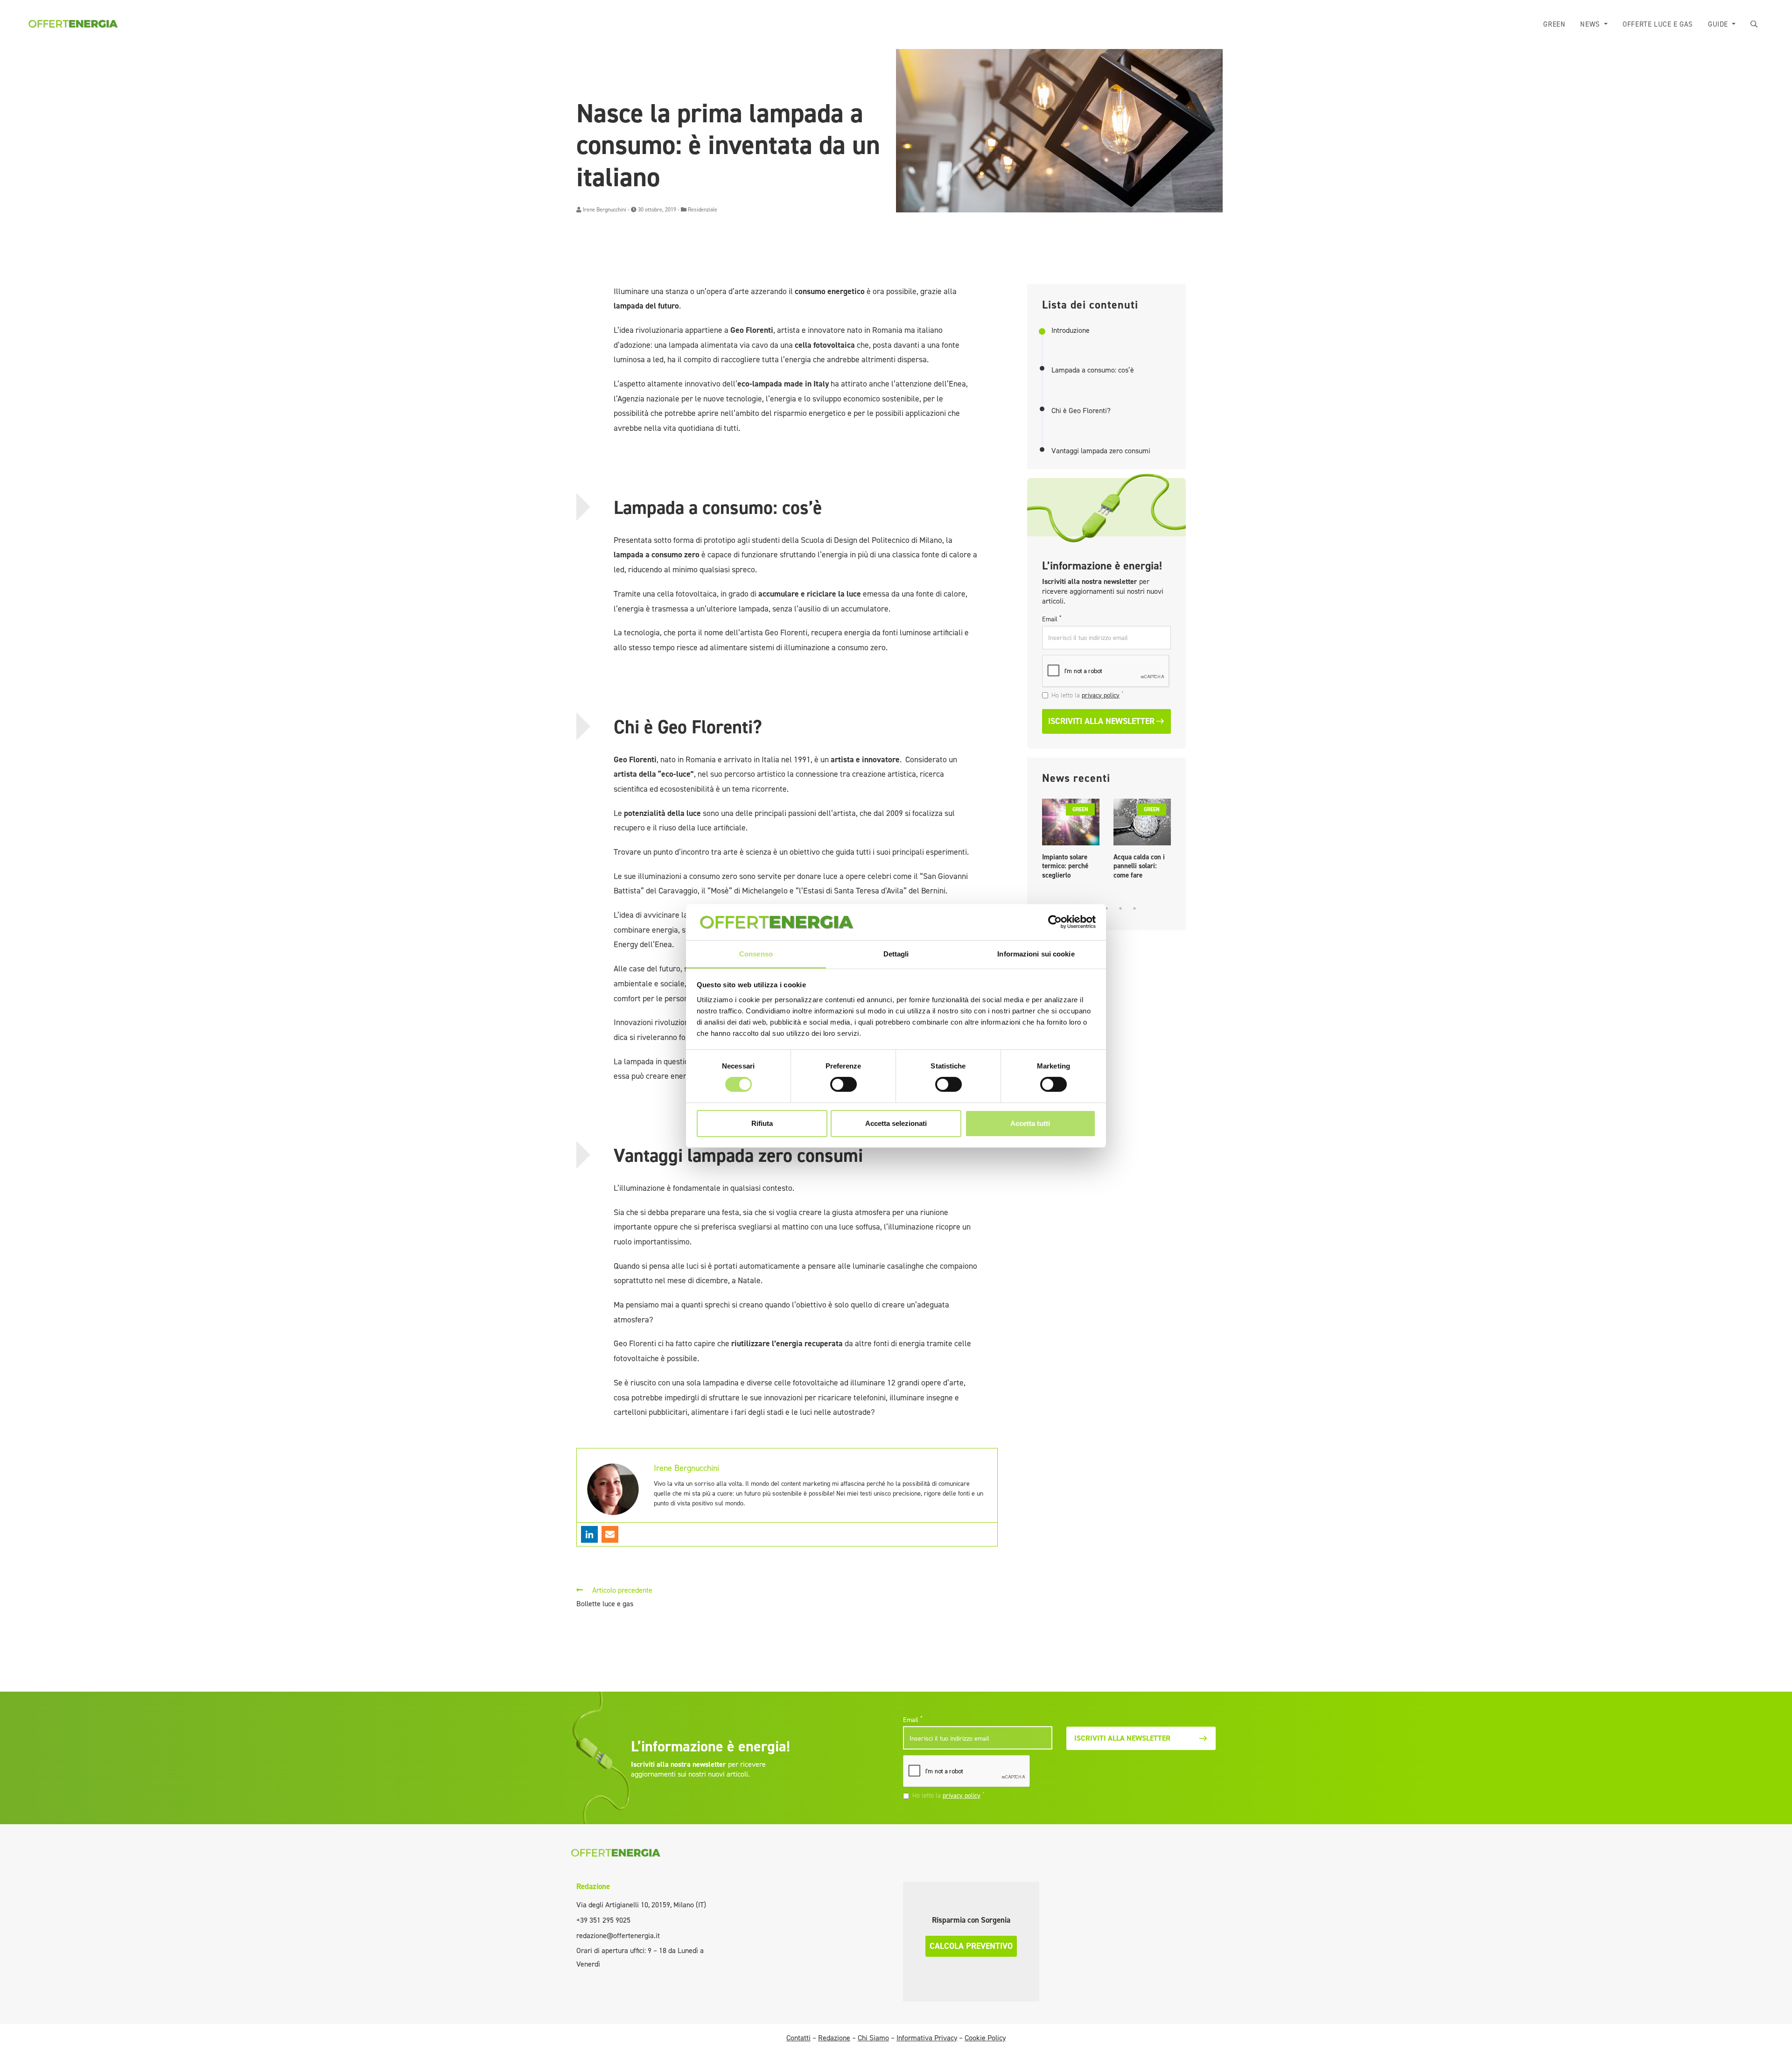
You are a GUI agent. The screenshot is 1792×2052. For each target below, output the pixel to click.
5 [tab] (1134, 908)
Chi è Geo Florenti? (1081, 411)
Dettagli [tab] (896, 954)
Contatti (798, 2038)
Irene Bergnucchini (605, 210)
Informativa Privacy (927, 2038)
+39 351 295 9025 (603, 1920)
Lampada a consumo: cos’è (1093, 370)
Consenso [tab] (756, 954)
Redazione (593, 1886)
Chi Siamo (873, 2038)
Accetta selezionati (896, 1123)
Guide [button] (1719, 24)
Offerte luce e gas (1658, 24)
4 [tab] (1120, 908)
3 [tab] (1106, 908)
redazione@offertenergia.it (618, 1936)
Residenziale (703, 210)
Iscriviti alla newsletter (1101, 721)
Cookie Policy (985, 2038)
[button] (1754, 25)
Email (1052, 619)
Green (1554, 24)
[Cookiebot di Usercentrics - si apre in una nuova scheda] (1055, 922)
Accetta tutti (1030, 1123)
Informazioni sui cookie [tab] (1036, 954)
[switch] (843, 1084)
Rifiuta (762, 1123)
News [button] (1591, 24)
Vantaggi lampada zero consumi (1101, 451)
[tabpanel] (1071, 841)
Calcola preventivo (971, 1946)
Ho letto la (1088, 695)
